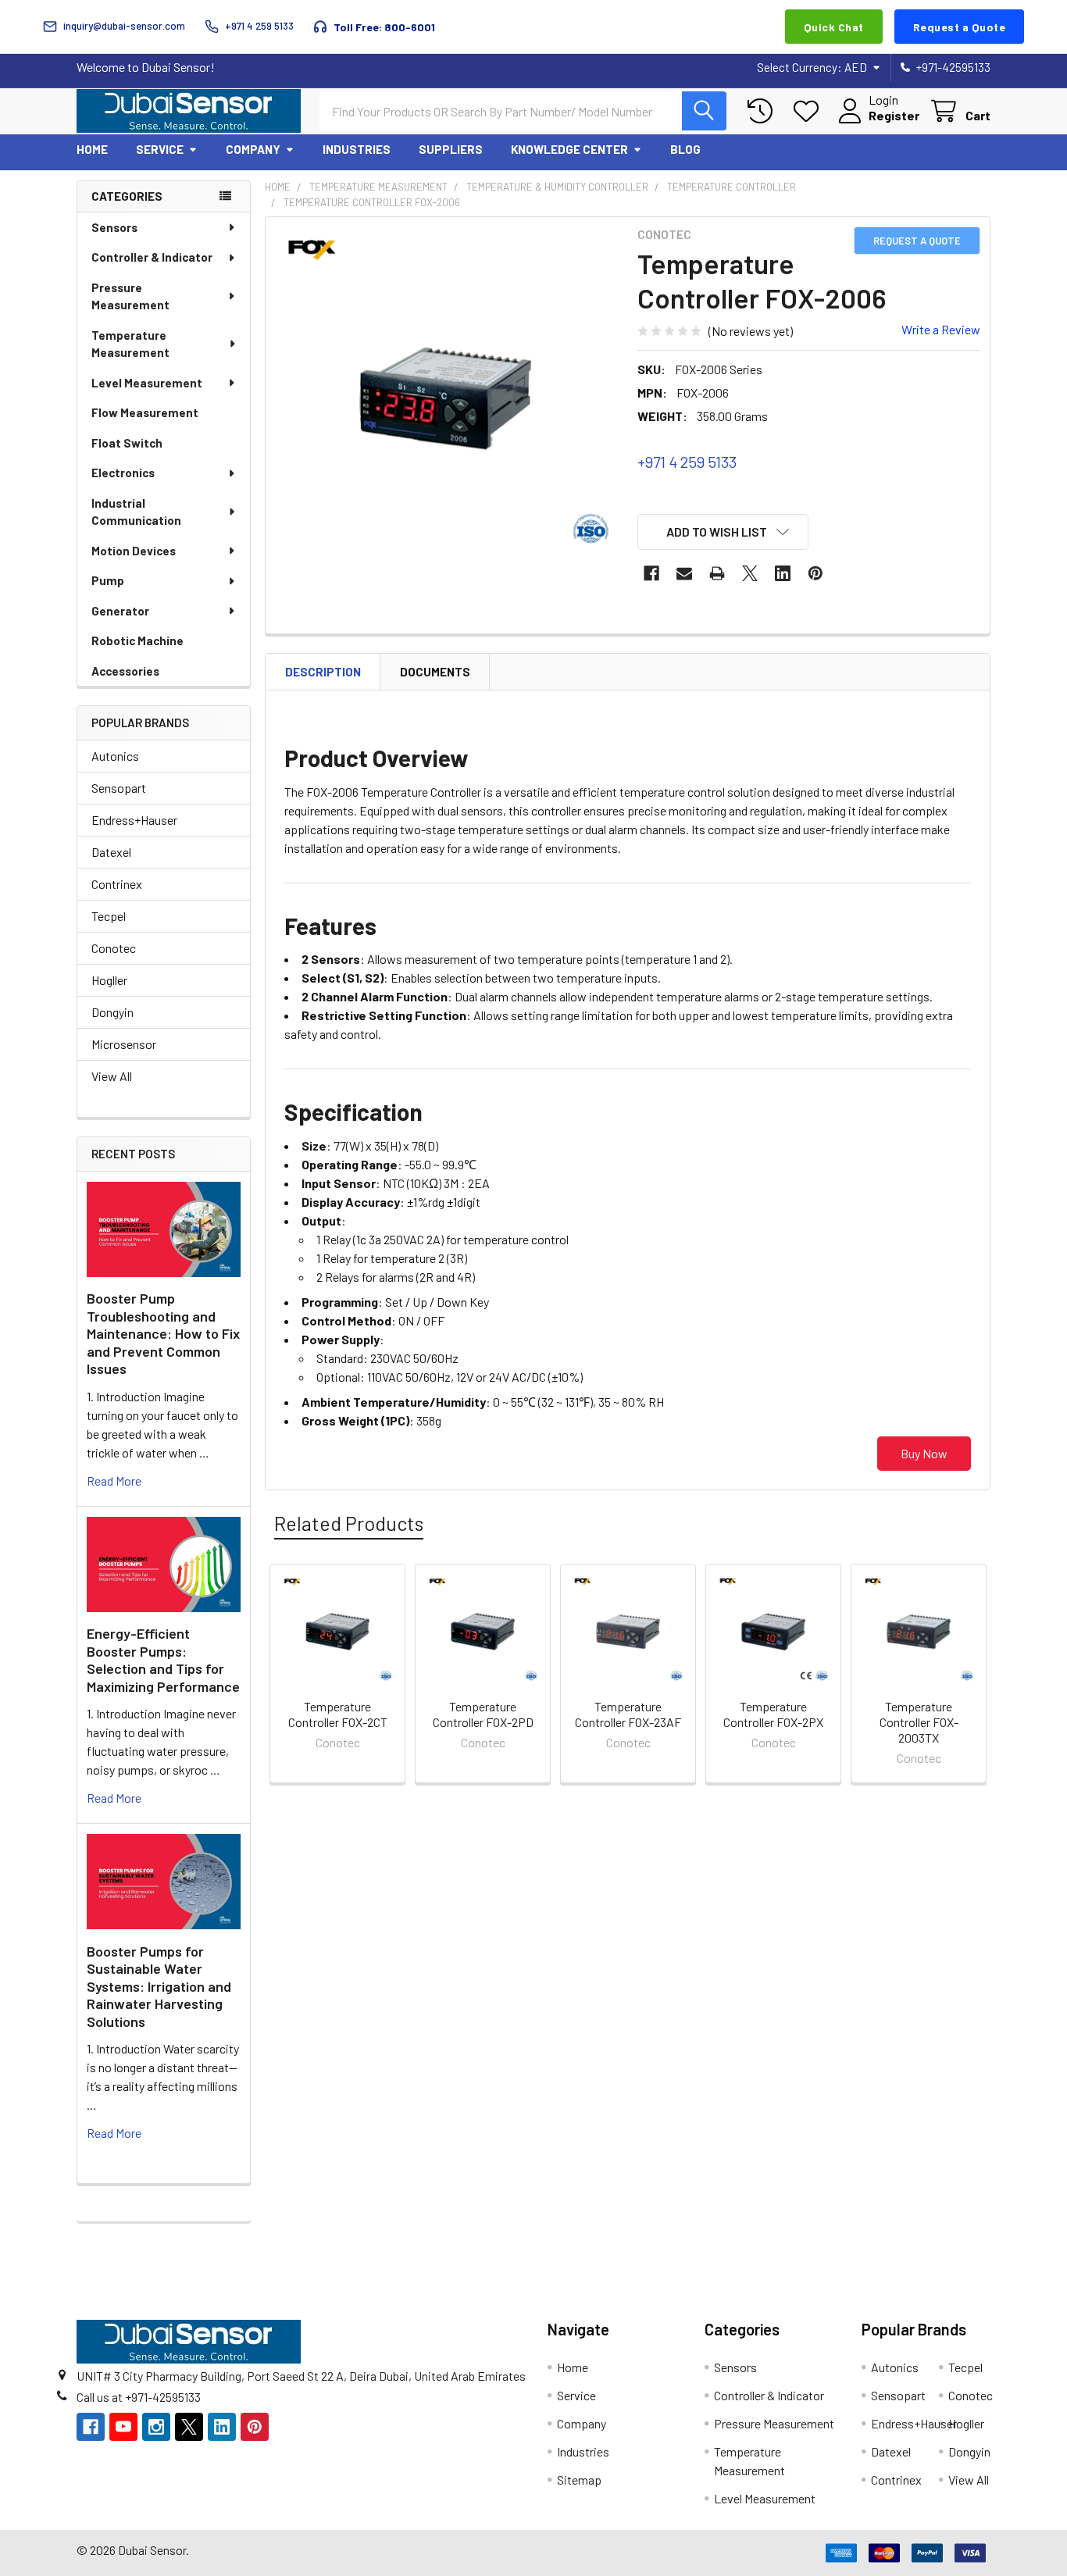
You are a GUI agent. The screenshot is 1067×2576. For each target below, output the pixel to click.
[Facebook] (651, 573)
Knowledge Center (569, 149)
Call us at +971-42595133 (139, 2397)
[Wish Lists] (810, 111)
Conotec (114, 948)
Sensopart (119, 788)
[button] (723, 532)
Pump (108, 580)
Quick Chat (834, 27)
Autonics (115, 756)
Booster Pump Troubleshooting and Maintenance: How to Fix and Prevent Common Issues (163, 1333)
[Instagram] (156, 2427)
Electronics (123, 473)
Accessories (125, 671)
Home (92, 149)
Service (160, 149)
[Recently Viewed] (764, 111)
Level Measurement (147, 383)
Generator (120, 611)
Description (323, 672)
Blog (685, 149)
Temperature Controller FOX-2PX (773, 1714)
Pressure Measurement (130, 296)
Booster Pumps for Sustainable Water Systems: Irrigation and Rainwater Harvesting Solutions (159, 1986)
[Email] (684, 573)
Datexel (111, 852)
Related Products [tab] (349, 1523)
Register (894, 115)
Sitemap (579, 2480)
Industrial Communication (136, 512)
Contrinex (117, 884)
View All (112, 1076)
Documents (435, 672)
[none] (447, 398)
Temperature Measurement (130, 344)
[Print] (717, 573)
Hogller (109, 980)
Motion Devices (134, 551)
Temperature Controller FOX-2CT (338, 1714)
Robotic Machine (137, 640)
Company (253, 149)
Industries (357, 149)
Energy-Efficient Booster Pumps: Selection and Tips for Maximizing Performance (163, 1660)
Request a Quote (960, 27)
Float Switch (127, 443)
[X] (750, 573)
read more (114, 1481)
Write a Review (941, 329)
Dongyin (112, 1012)
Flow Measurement (145, 412)
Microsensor (124, 1044)
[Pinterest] (815, 573)
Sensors (114, 227)
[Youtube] (123, 2427)
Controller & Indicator (152, 257)
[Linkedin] (783, 573)
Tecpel (109, 916)
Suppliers (451, 149)
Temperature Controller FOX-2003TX (919, 1722)
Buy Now (924, 1453)
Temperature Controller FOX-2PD (483, 1714)
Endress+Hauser (134, 820)
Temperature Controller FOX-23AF (628, 1714)
